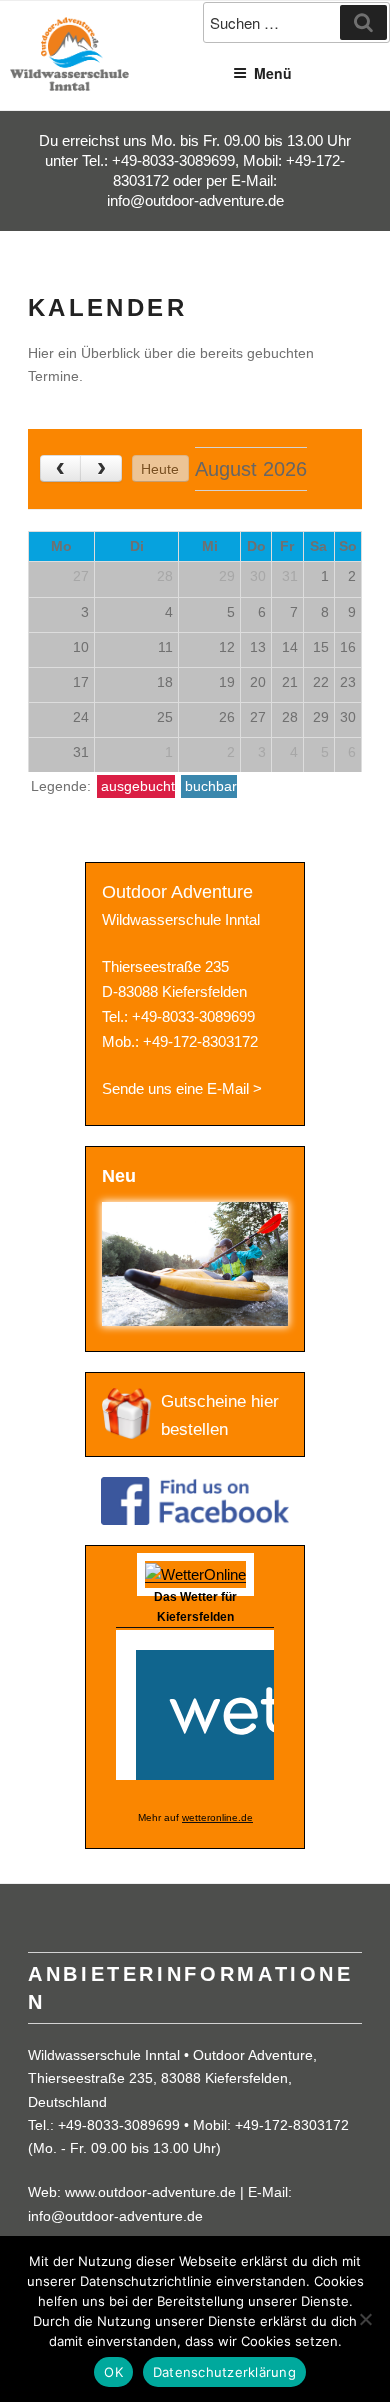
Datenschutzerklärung (224, 2372)
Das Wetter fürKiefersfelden (195, 1607)
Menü (273, 73)
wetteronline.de (217, 1817)
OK (113, 2372)
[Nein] (365, 2319)
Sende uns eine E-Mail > (182, 1088)
